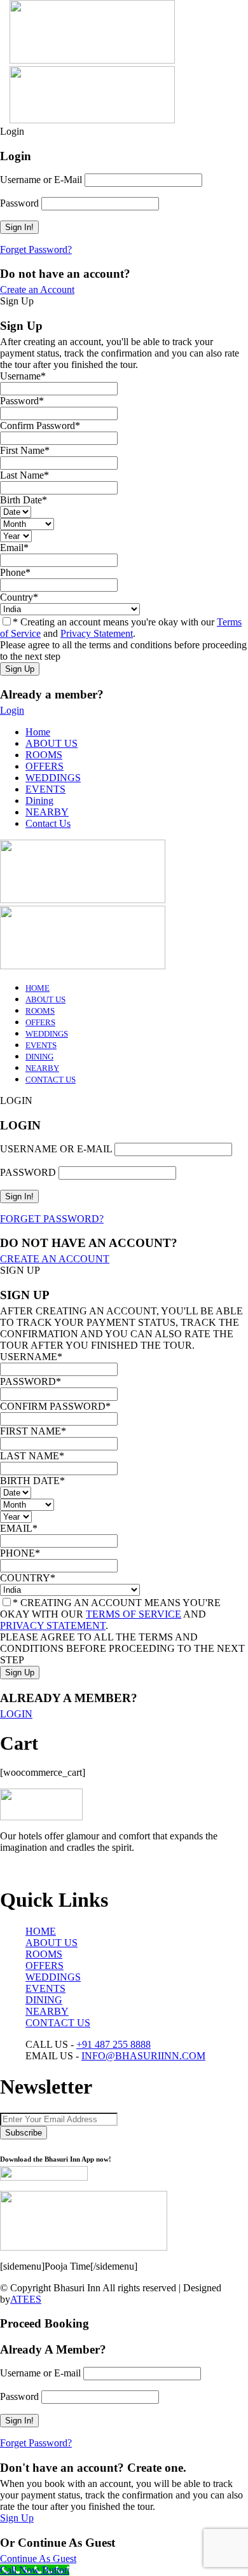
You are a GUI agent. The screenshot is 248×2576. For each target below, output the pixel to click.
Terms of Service (134, 1614)
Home (38, 732)
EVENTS (45, 789)
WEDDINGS (53, 778)
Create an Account (37, 290)
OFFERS (45, 766)
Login (12, 710)
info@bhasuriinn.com (143, 2056)
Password (19, 203)
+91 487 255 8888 (114, 2044)
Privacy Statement (97, 633)
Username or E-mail (40, 2373)
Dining (39, 801)
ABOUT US (52, 743)
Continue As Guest (38, 2559)
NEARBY (47, 812)
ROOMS (44, 755)
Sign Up (17, 2518)
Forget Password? (36, 249)
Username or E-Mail (41, 180)
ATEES (26, 2299)
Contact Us (48, 823)
